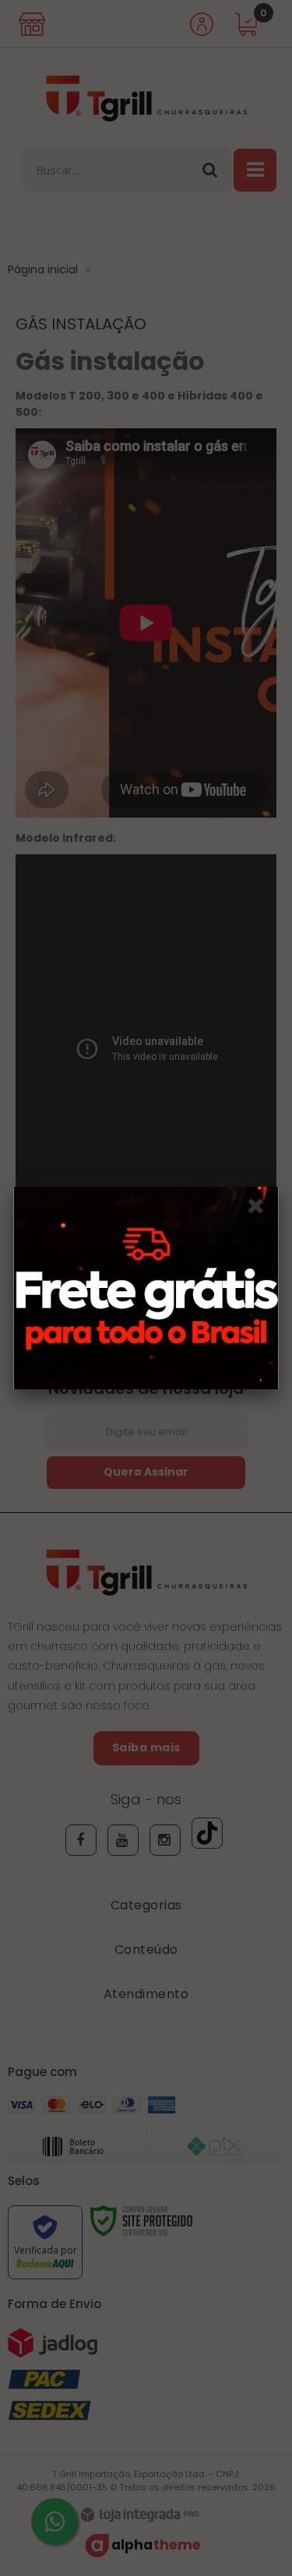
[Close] (261, 1209)
